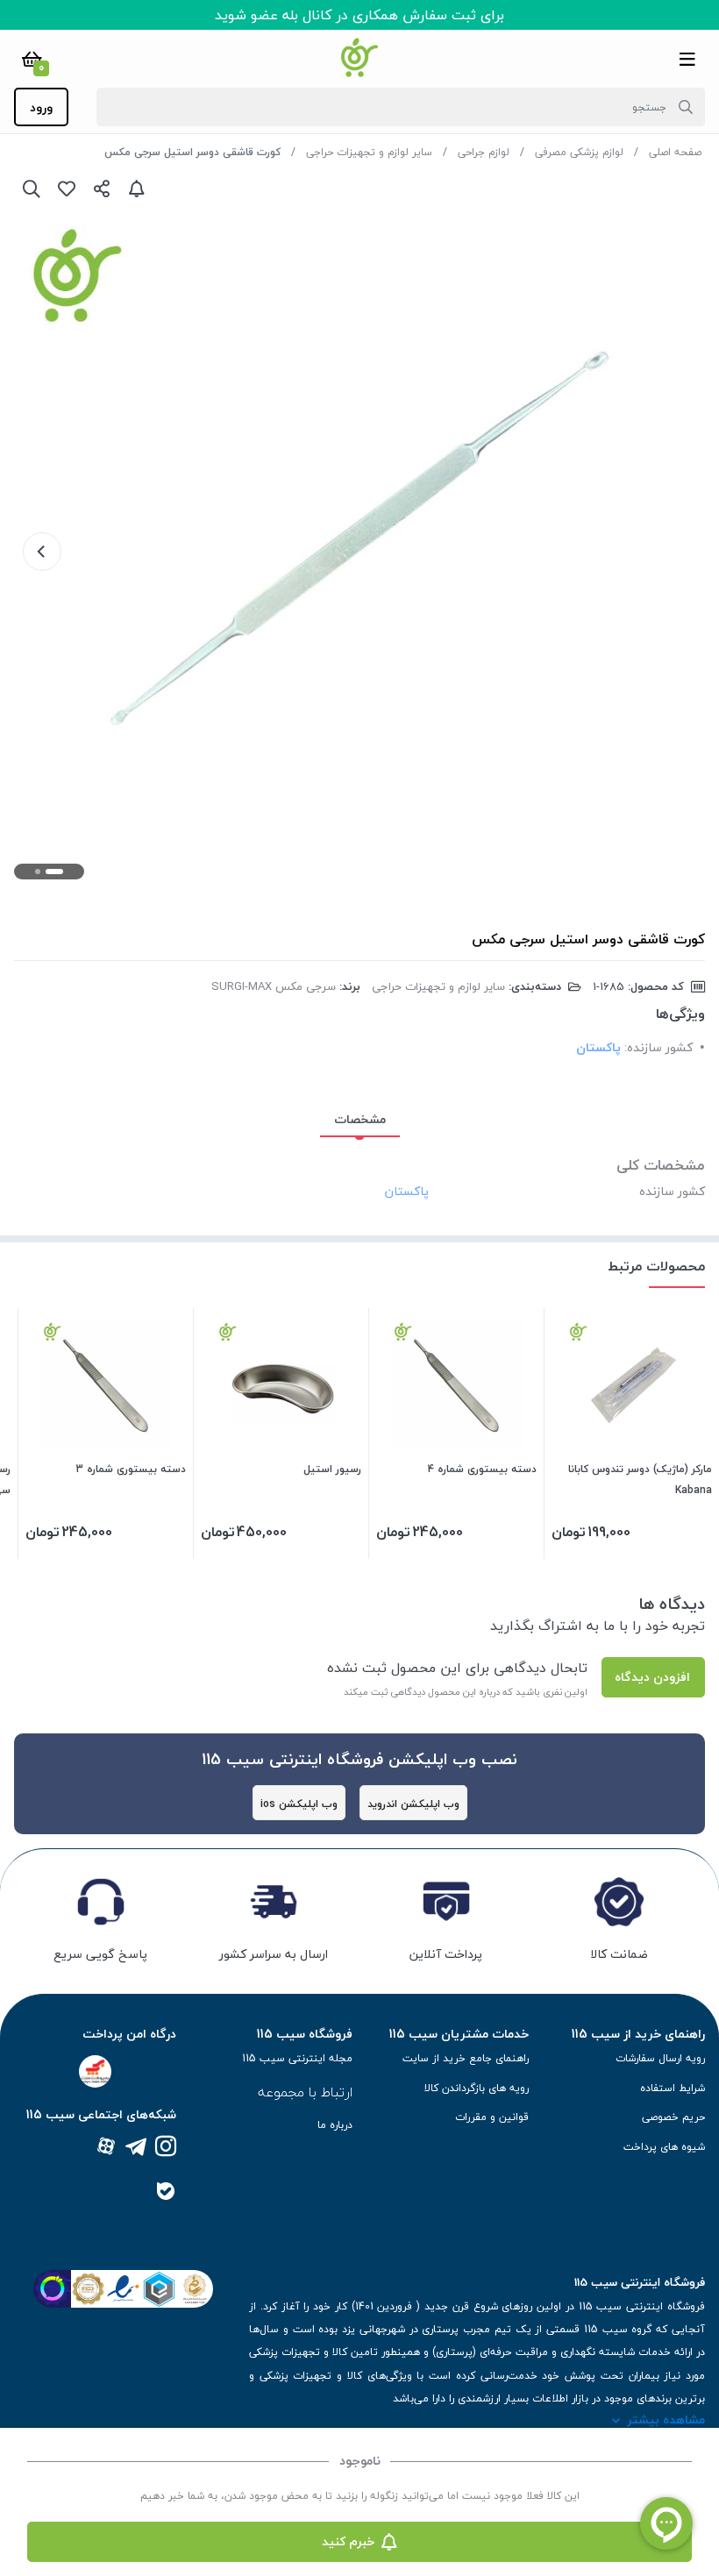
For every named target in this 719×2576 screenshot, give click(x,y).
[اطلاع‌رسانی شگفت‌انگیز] (137, 189)
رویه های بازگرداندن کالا (477, 2088)
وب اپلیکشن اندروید (413, 1804)
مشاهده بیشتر (666, 2419)
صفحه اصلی (675, 152)
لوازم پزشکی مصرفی (579, 152)
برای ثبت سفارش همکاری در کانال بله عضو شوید (359, 15)
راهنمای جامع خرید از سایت (466, 2058)
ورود (41, 107)
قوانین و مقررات (492, 2117)
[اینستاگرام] (166, 2148)
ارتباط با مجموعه (305, 2092)
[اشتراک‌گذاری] (102, 189)
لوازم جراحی (484, 152)
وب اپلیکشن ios (299, 1804)
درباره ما (335, 2125)
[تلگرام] (136, 2148)
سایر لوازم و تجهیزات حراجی (369, 152)
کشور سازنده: (658, 1047)
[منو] (687, 59)
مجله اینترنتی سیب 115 (297, 2058)
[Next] (42, 551)
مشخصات (360, 1119)
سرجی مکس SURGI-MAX (274, 986)
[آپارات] (106, 2148)
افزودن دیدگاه (652, 1677)
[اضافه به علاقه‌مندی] (67, 189)
